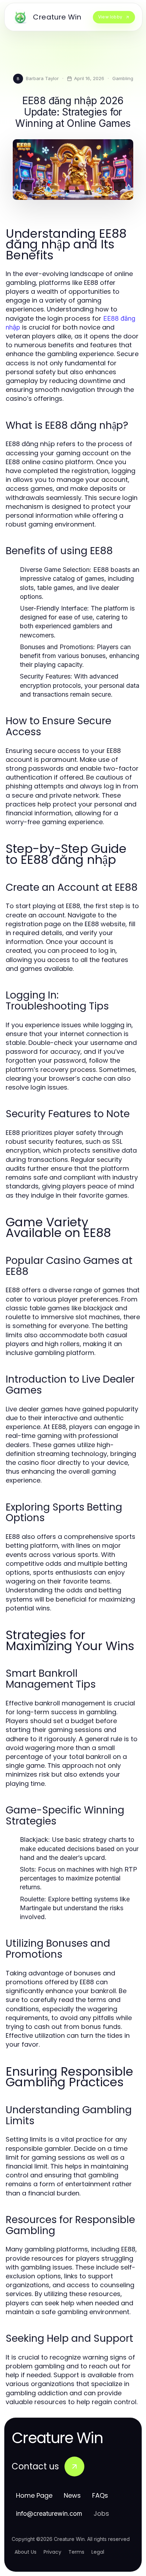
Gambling (123, 78)
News (72, 2495)
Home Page (34, 2495)
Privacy (52, 2552)
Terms (76, 2552)
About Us (26, 2552)
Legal (98, 2552)
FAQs (100, 2495)
